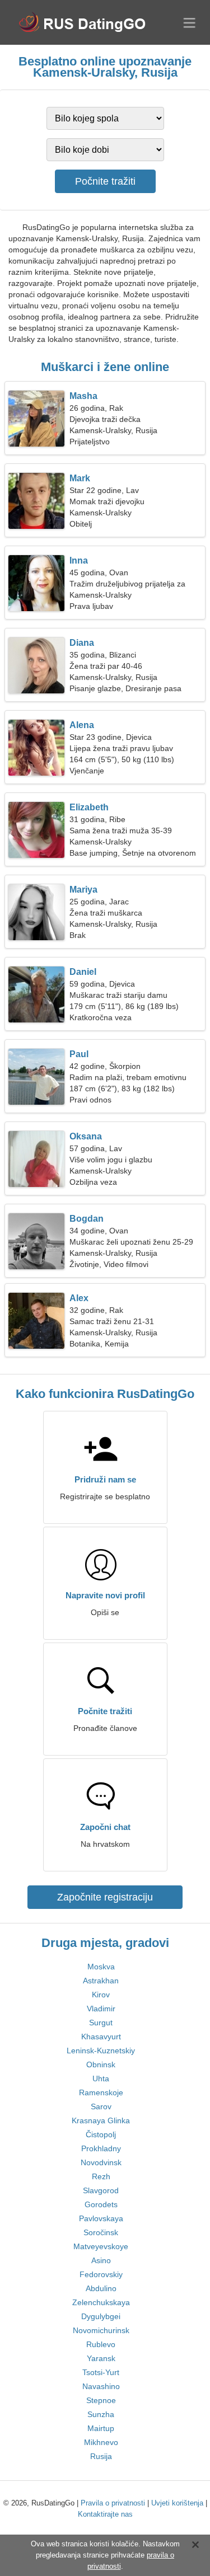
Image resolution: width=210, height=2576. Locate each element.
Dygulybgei (101, 2316)
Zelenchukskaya (101, 2302)
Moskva (101, 1967)
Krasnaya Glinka (101, 2120)
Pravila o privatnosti (113, 2503)
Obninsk (101, 2064)
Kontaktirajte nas (105, 2514)
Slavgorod (101, 2190)
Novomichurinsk (101, 2330)
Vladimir (101, 2009)
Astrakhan (101, 1981)
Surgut (101, 2023)
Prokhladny (101, 2148)
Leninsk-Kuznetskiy (101, 2051)
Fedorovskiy (101, 2274)
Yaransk (101, 2358)
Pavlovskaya (101, 2218)
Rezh (101, 2176)
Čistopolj (101, 2134)
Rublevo (101, 2344)
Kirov (101, 1995)
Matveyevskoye (101, 2246)
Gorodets (101, 2204)
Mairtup (101, 2428)
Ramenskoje (101, 2092)
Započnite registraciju (105, 1897)
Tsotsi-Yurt (101, 2372)
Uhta (101, 2078)
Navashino (101, 2386)
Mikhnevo (101, 2442)
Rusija (101, 2456)
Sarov (101, 2106)
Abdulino (101, 2288)
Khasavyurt (101, 2037)
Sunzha (101, 2414)
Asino (101, 2260)
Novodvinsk (101, 2162)
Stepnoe (101, 2400)
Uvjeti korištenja (177, 2503)
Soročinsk (101, 2232)
